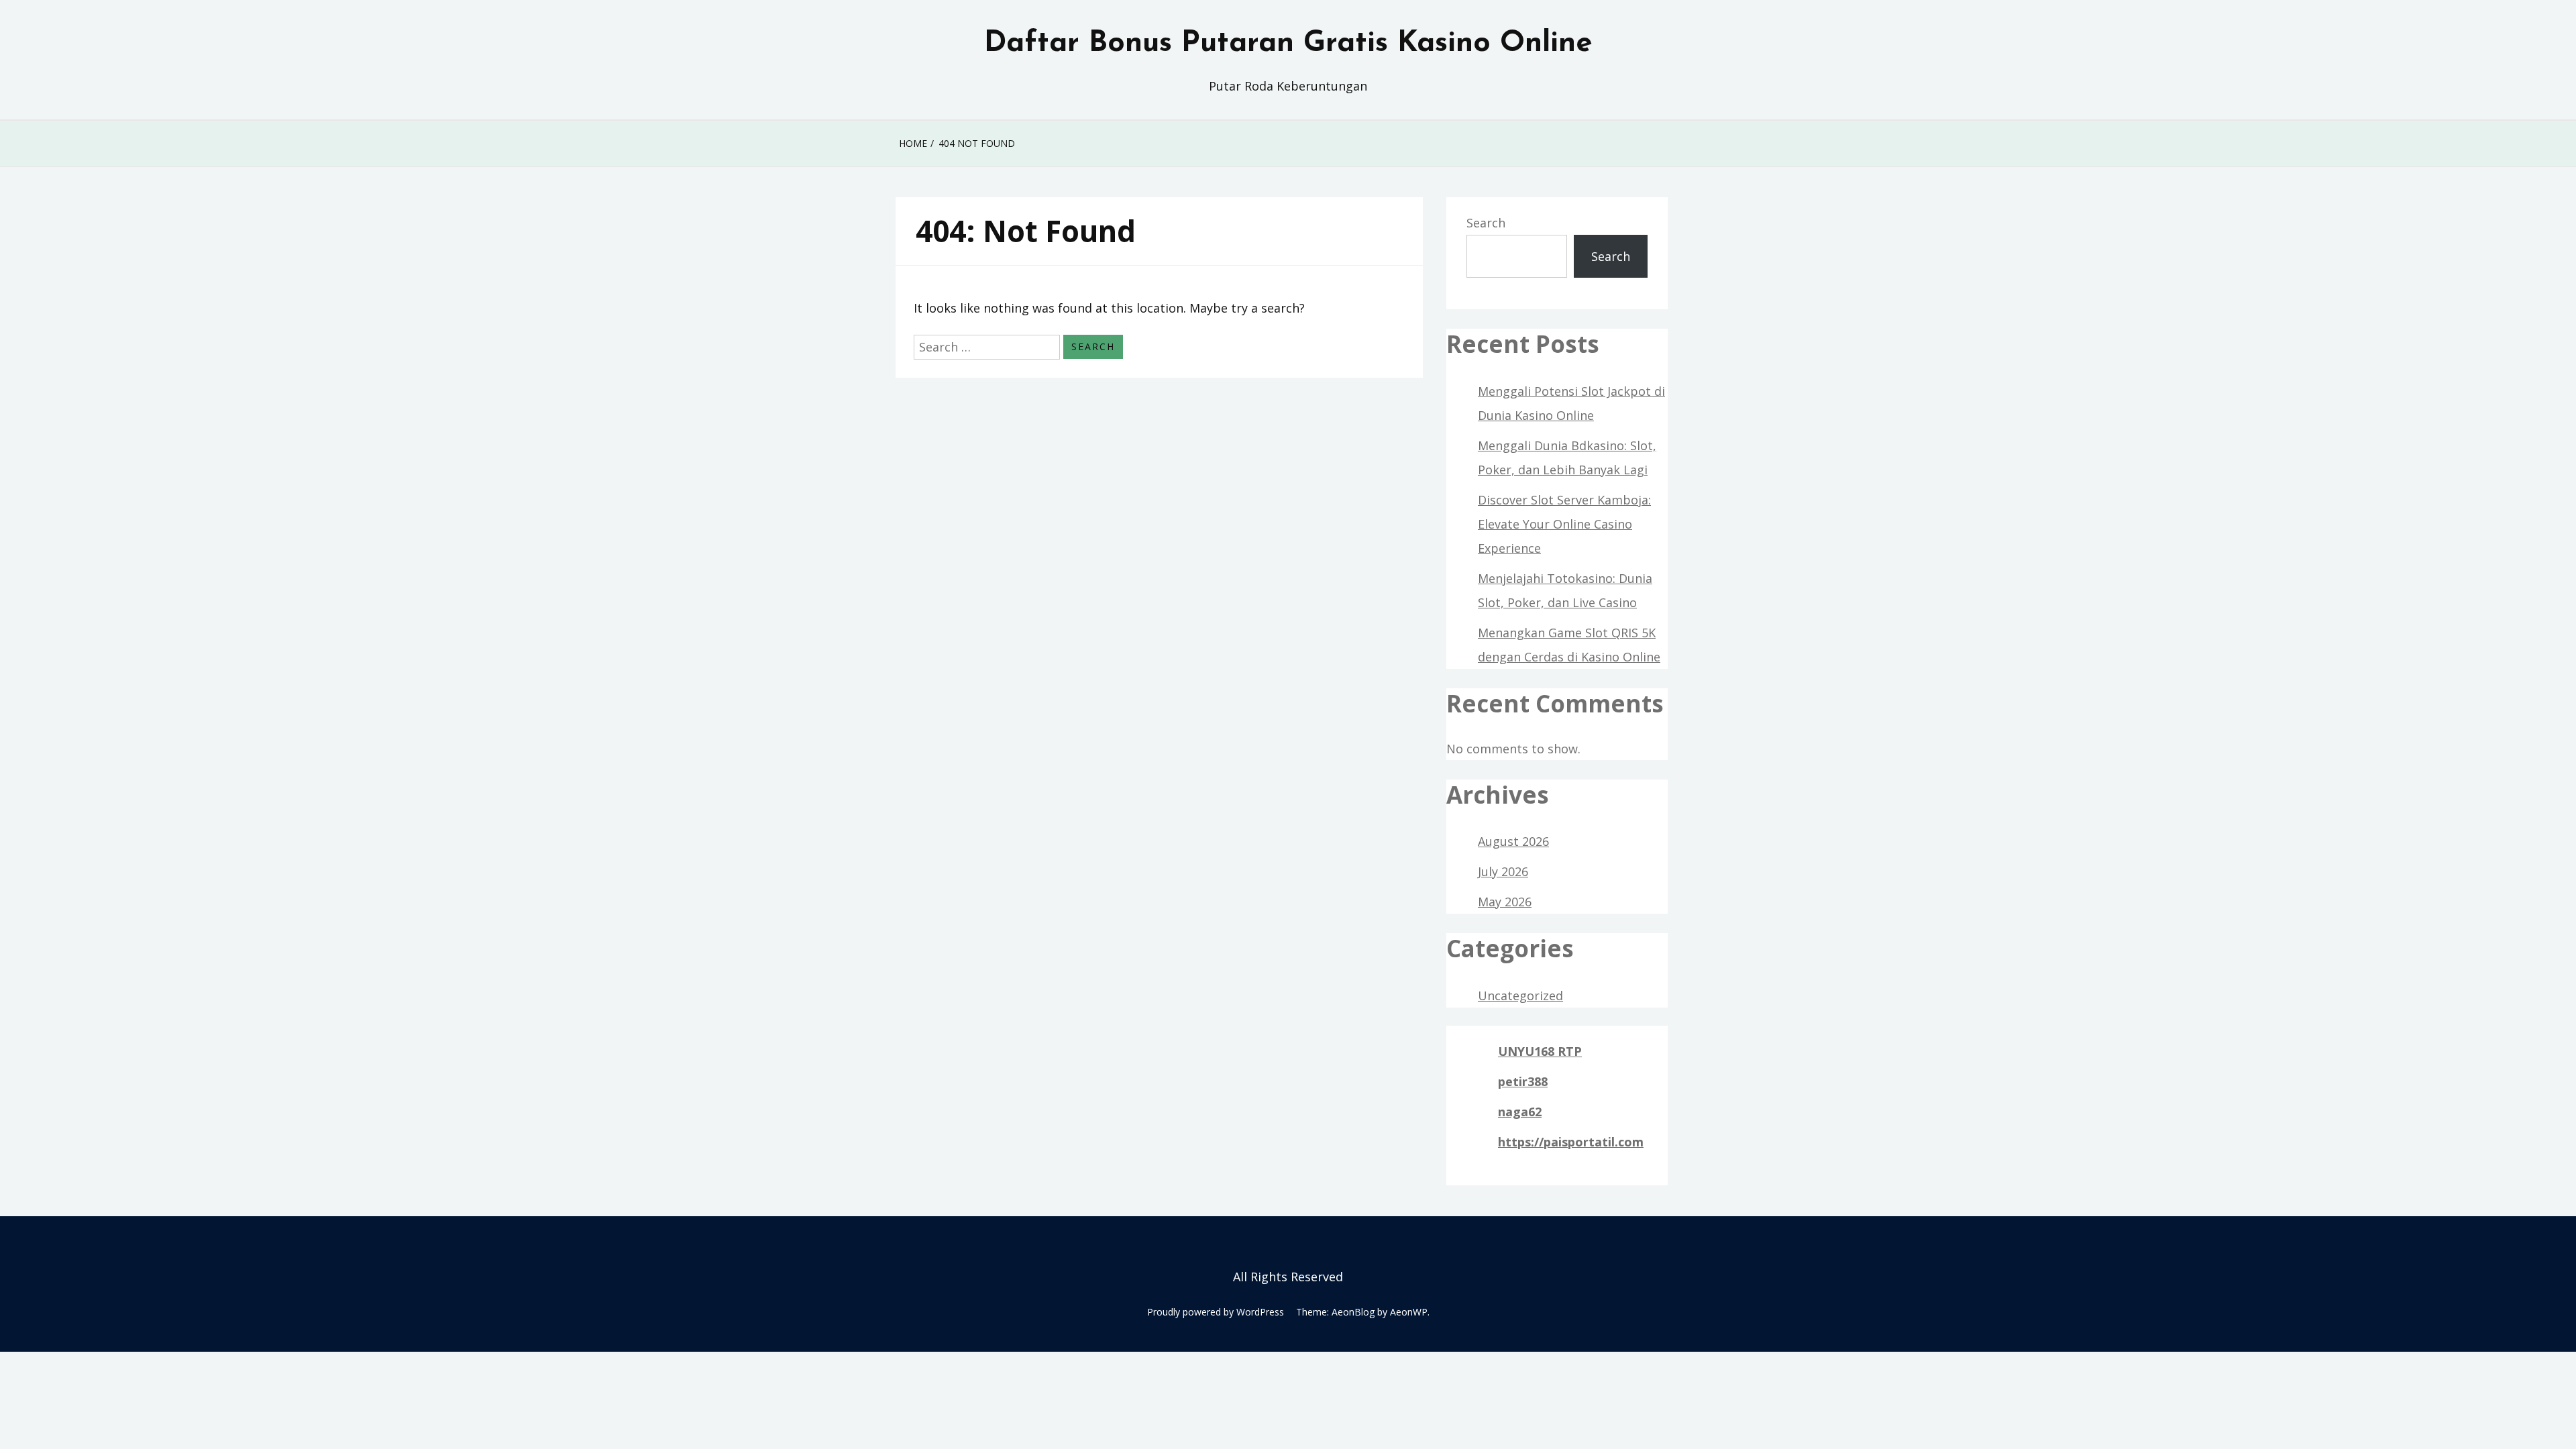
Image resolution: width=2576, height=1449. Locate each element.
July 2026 (1503, 871)
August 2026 (1513, 841)
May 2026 (1505, 902)
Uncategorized (1520, 996)
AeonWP (1409, 1312)
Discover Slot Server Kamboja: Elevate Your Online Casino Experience (1564, 524)
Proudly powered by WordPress (1216, 1312)
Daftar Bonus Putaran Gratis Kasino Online (1288, 44)
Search (1486, 223)
